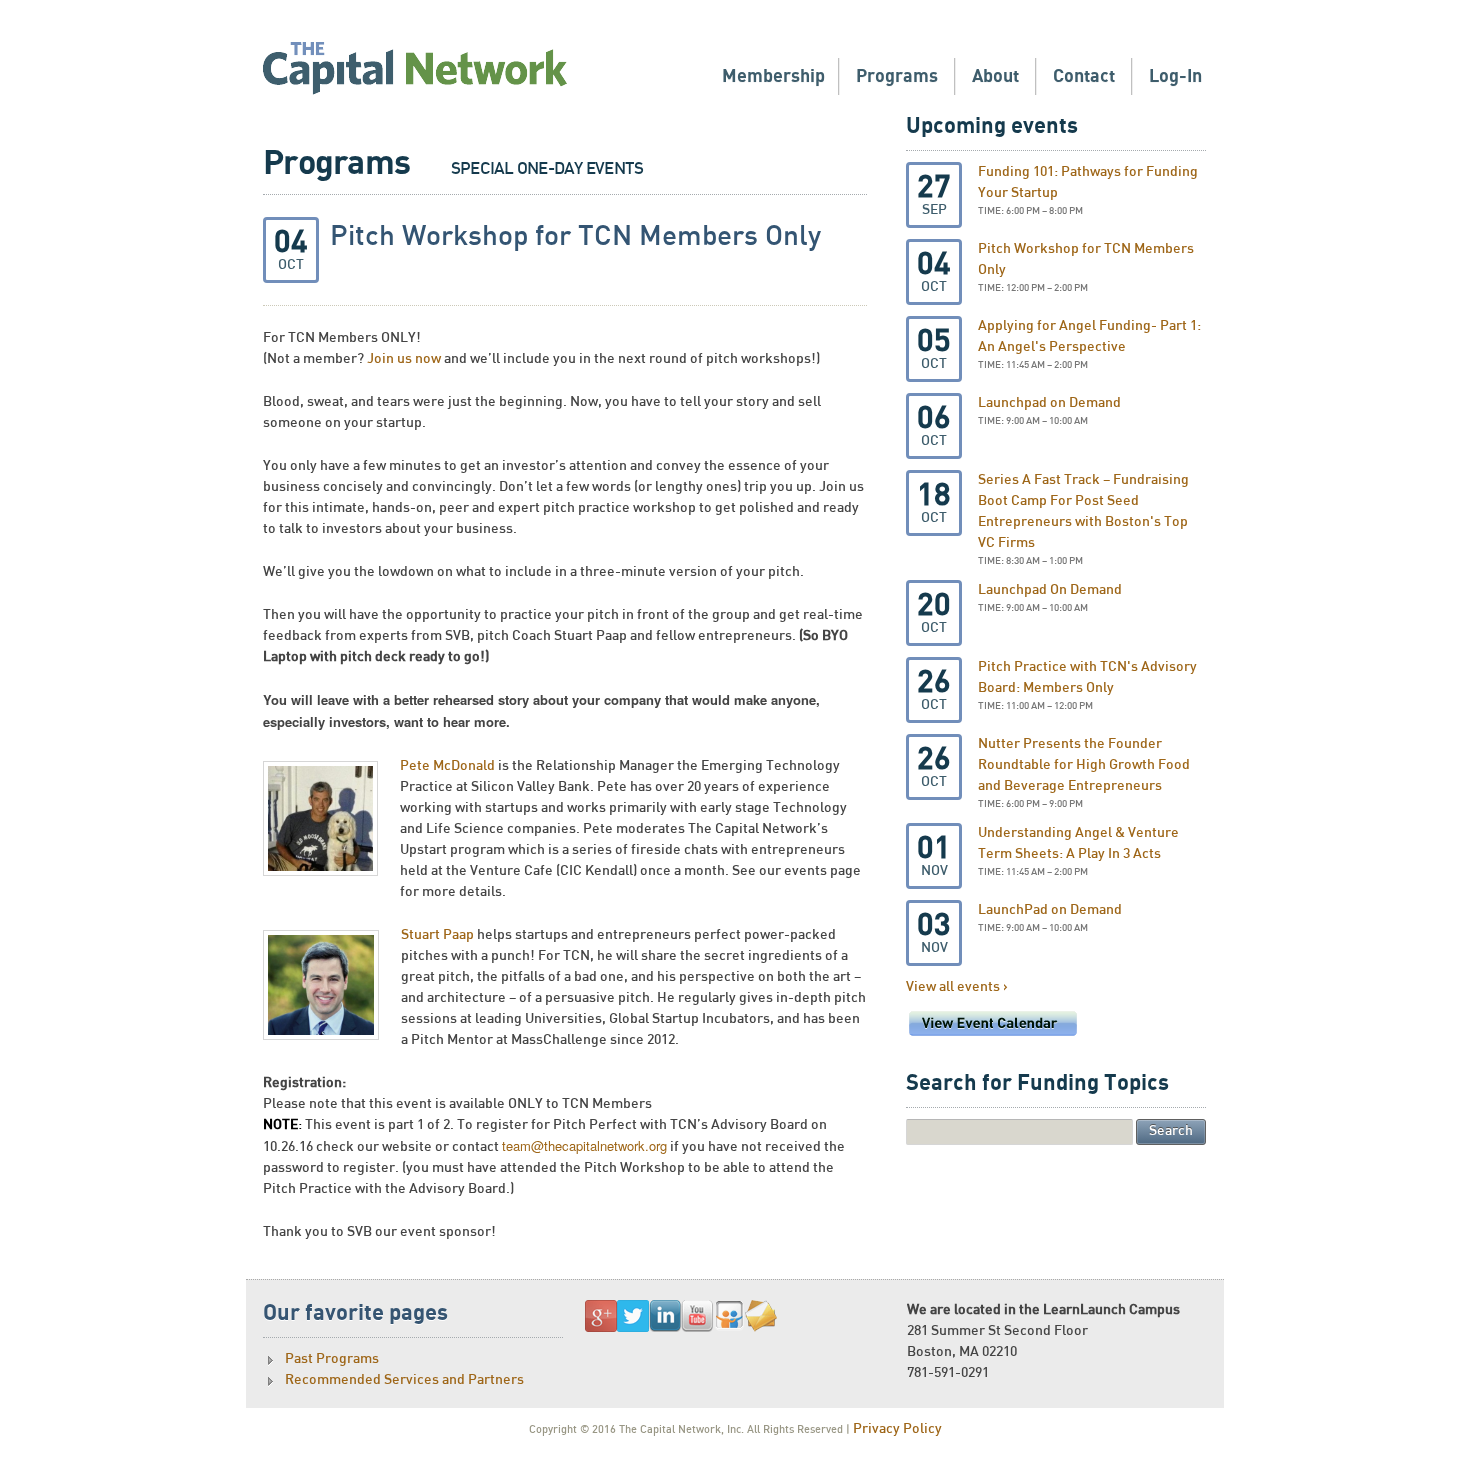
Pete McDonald (447, 766)
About (995, 76)
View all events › (957, 987)
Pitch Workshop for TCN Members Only (575, 237)
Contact (1084, 76)
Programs (897, 76)
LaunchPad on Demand (1050, 910)
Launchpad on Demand (1049, 403)
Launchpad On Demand (1050, 590)
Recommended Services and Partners (404, 1380)
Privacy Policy (897, 1429)
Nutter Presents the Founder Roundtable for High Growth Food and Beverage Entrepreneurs (1084, 765)
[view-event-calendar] (993, 1037)
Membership (773, 76)
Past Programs (332, 1359)
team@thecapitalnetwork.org (584, 1145)
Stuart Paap (439, 935)
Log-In (1175, 76)
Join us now (404, 359)
